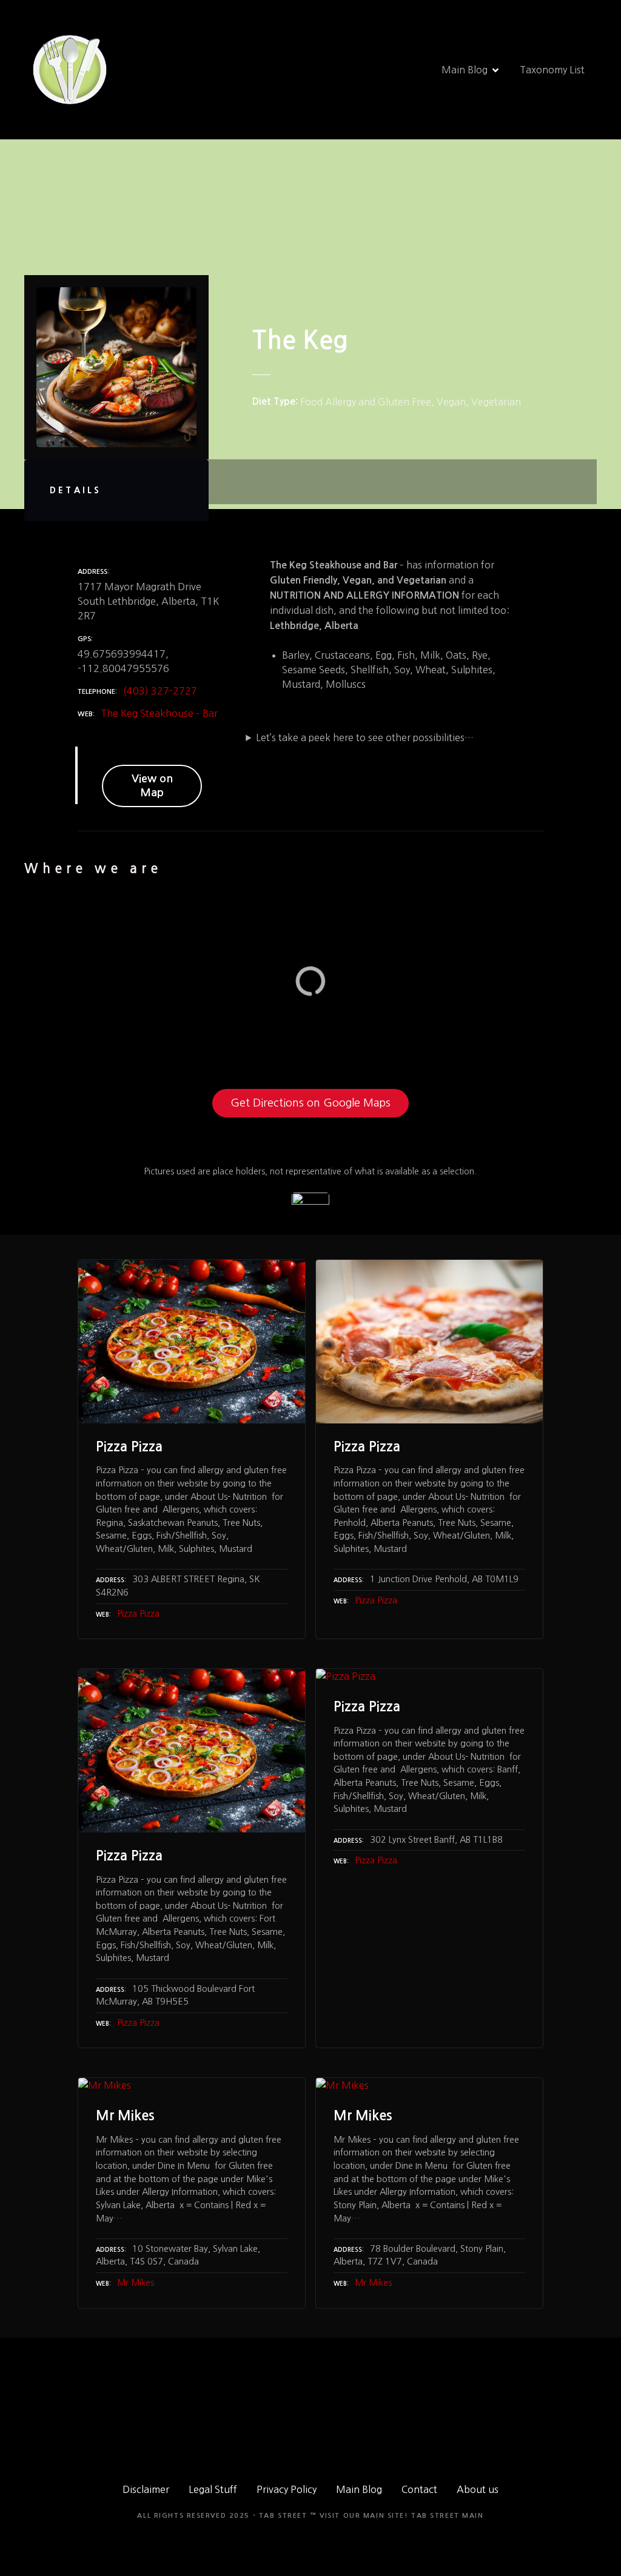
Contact (419, 2489)
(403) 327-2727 (160, 691)
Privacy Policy (287, 2489)
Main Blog (465, 70)
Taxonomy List (552, 70)
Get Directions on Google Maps (310, 1103)
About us (478, 2489)
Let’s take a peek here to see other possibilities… (365, 737)
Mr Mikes (136, 2283)
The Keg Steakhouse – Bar (159, 713)
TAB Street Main (448, 2516)
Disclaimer (146, 2489)
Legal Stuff (213, 2489)
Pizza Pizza (138, 1614)
